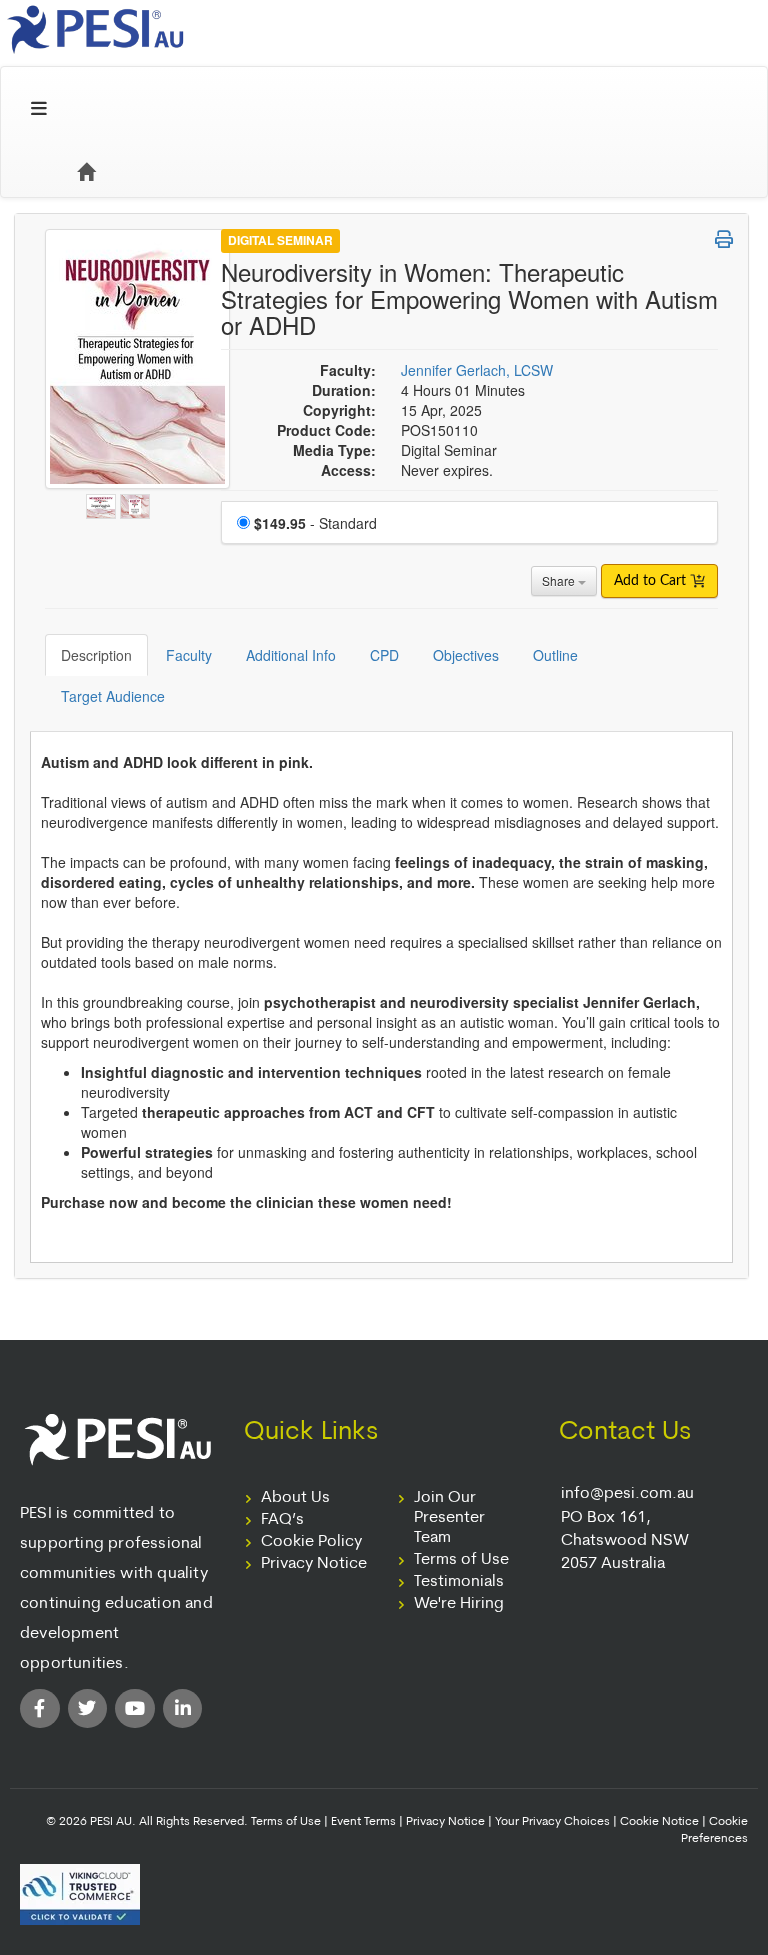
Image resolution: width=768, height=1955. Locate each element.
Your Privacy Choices (552, 1822)
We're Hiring (459, 1604)
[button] (724, 239)
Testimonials (459, 1582)
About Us (295, 1498)
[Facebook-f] (40, 1709)
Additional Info (291, 655)
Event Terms (363, 1822)
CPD (384, 655)
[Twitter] (88, 1709)
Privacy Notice (314, 1564)
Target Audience (113, 696)
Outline (555, 655)
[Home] (86, 172)
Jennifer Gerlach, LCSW (477, 370)
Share (560, 580)
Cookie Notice (659, 1822)
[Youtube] (135, 1709)
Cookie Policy (311, 1542)
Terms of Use (461, 1560)
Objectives (466, 655)
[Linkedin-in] (183, 1709)
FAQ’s (282, 1520)
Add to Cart (652, 581)
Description (96, 655)
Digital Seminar (280, 240)
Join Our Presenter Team (449, 1518)
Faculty (189, 655)
